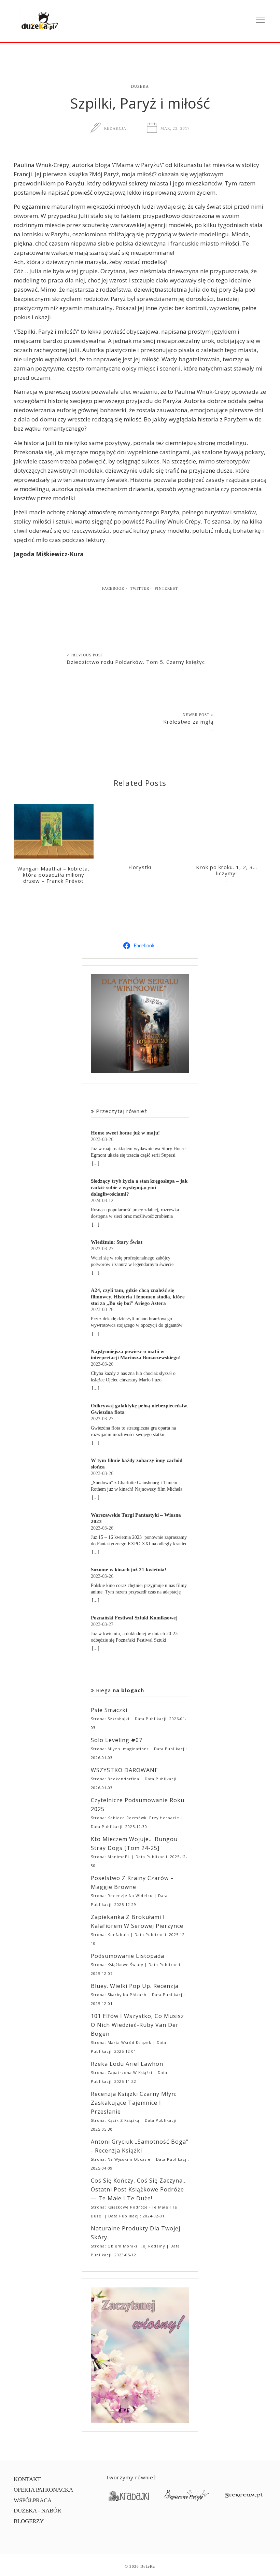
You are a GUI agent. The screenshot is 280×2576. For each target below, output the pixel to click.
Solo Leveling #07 (117, 1740)
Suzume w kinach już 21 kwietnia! (129, 1569)
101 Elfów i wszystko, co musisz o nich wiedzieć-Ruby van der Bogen (137, 2025)
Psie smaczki (109, 1710)
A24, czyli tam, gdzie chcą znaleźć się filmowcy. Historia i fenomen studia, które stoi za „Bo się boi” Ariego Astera (138, 1297)
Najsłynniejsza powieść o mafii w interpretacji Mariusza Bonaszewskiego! (136, 1354)
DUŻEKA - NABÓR (37, 2511)
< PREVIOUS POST (85, 655)
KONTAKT (27, 2479)
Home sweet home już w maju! (125, 1133)
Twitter (140, 588)
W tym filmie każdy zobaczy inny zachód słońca (137, 1463)
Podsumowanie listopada (128, 1956)
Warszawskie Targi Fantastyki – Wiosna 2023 (136, 1518)
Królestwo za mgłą (188, 722)
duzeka (140, 86)
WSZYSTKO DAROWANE (124, 1770)
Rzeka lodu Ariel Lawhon (127, 2064)
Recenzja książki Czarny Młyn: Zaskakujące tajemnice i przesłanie (134, 2103)
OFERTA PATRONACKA (43, 2490)
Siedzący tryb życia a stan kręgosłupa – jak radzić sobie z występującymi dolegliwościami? (139, 1187)
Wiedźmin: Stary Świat (117, 1242)
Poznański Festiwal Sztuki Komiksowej (134, 1618)
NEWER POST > (198, 715)
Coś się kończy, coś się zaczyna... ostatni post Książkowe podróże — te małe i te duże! (139, 2189)
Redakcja (115, 128)
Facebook (113, 588)
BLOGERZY (29, 2521)
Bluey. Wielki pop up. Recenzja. (135, 1986)
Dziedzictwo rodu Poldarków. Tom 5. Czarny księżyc (136, 662)
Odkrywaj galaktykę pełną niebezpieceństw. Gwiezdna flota (139, 1409)
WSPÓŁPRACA (33, 2500)
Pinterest (166, 588)
